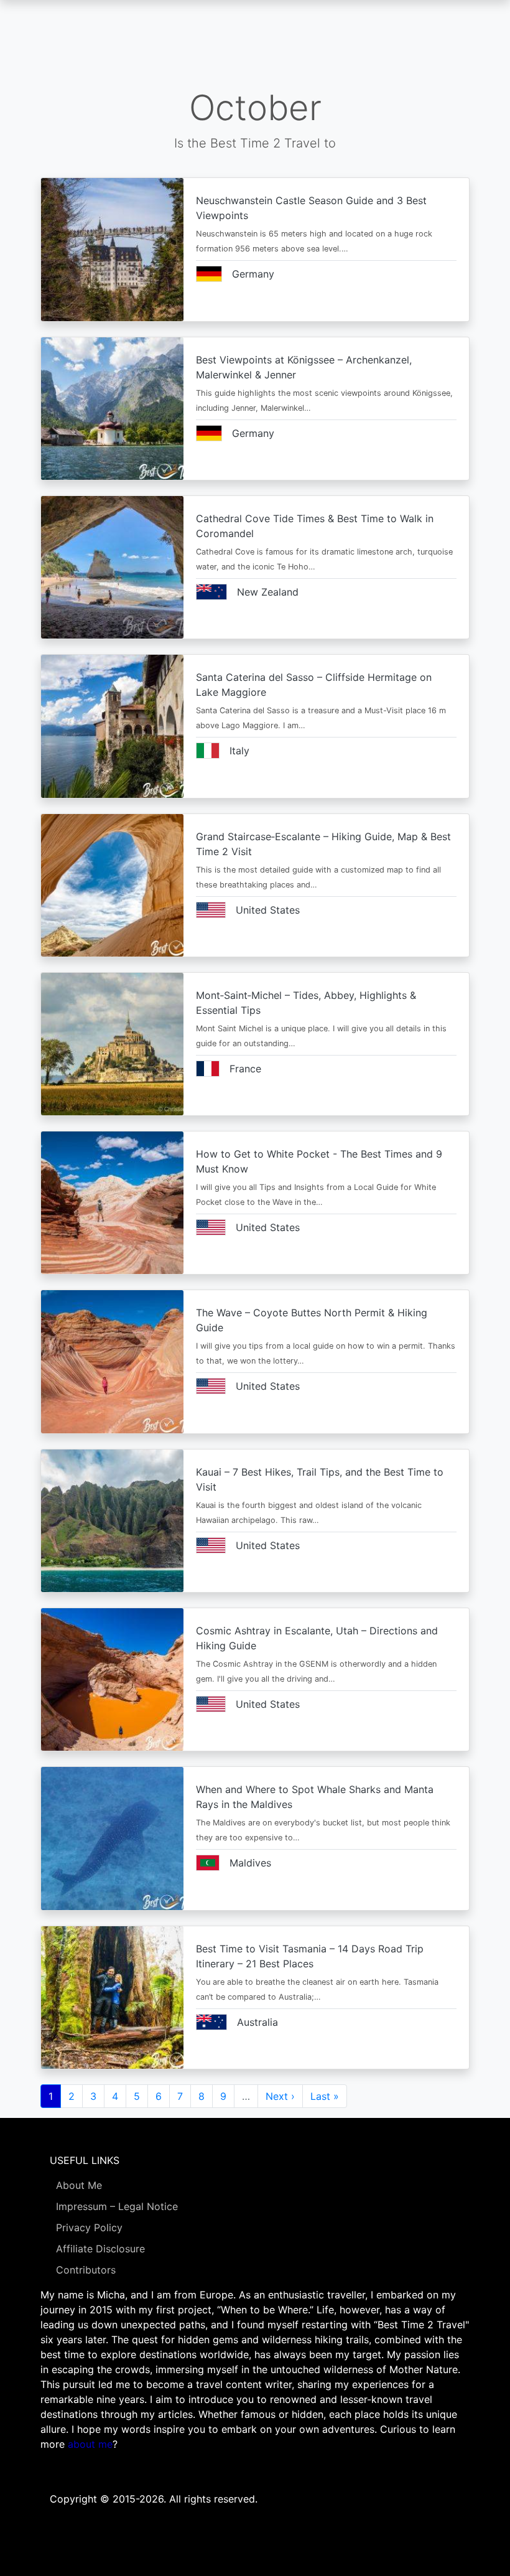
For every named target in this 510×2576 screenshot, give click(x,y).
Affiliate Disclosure (100, 2249)
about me (90, 2444)
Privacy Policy (89, 2227)
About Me (79, 2185)
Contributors (86, 2270)
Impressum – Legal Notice (117, 2206)
